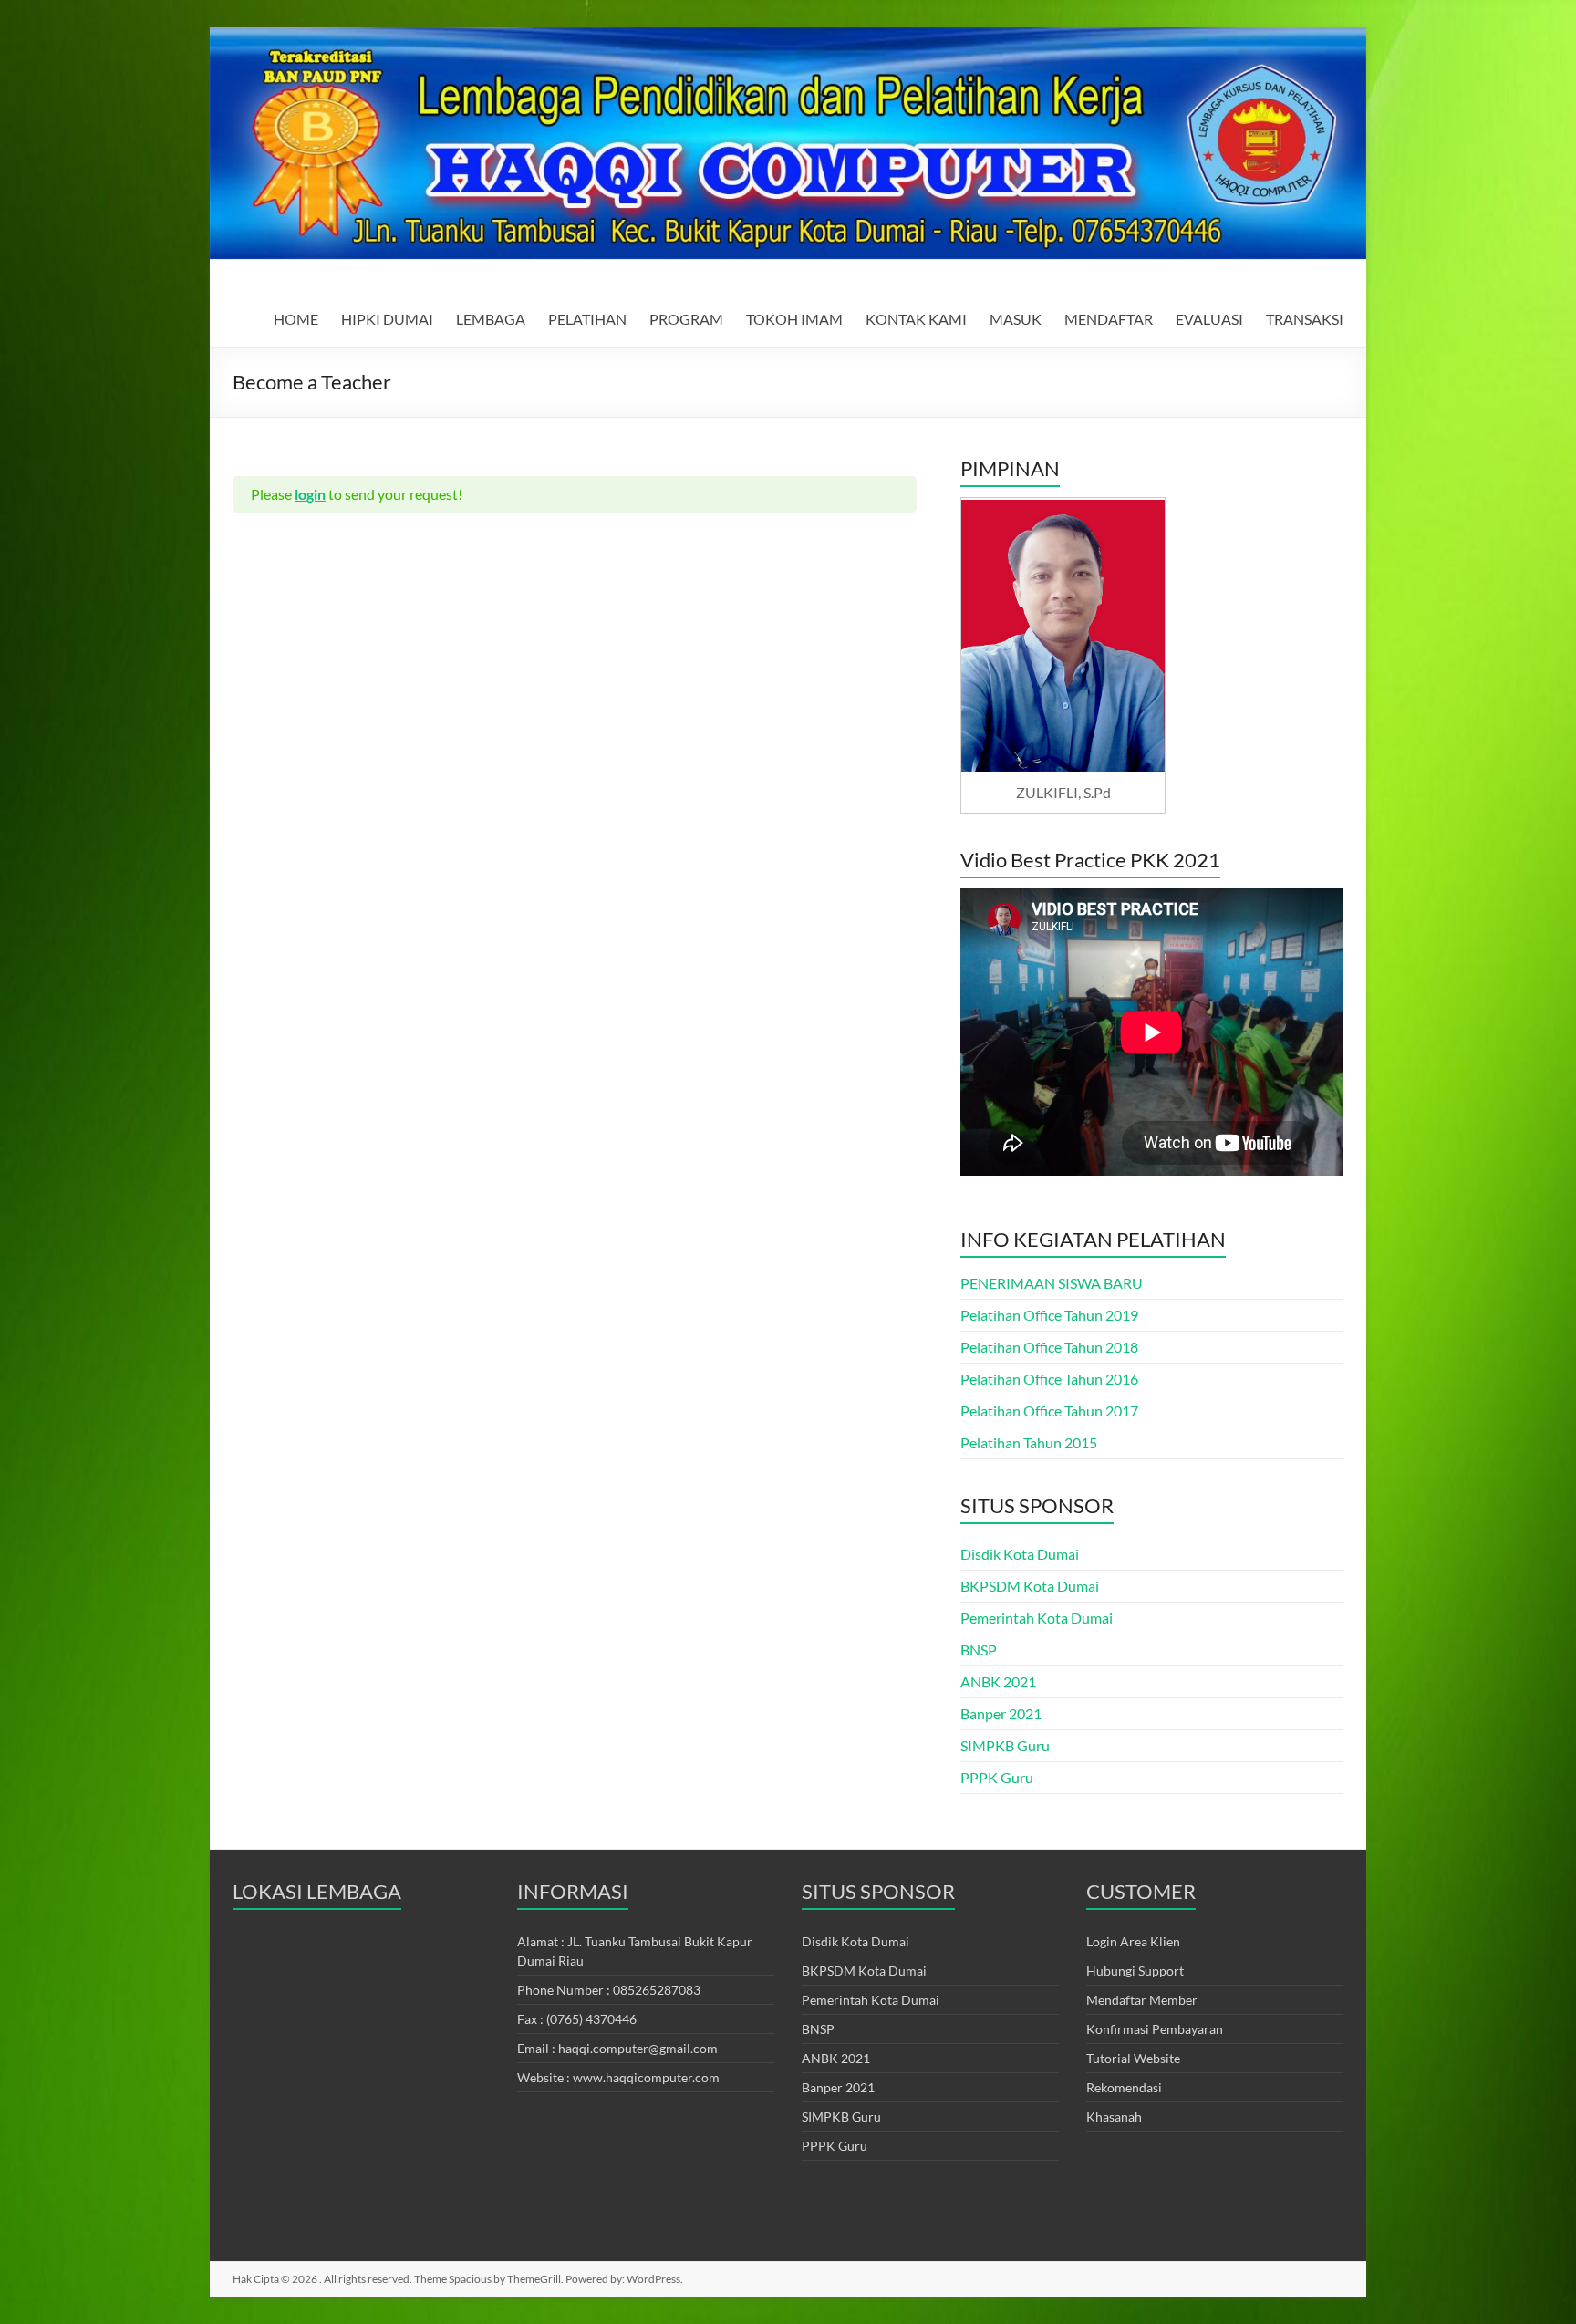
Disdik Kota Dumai (1020, 1554)
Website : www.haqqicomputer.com (618, 2077)
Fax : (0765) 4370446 (577, 2019)
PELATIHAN (587, 319)
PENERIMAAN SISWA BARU (1052, 1283)
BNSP (979, 1650)
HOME (296, 319)
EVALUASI (1209, 319)
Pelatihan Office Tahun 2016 (1049, 1379)
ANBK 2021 (998, 1681)
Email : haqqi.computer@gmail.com (617, 2048)
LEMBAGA (491, 319)
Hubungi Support (1135, 1971)
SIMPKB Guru (1005, 1745)
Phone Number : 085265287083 (609, 1990)
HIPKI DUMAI (387, 319)
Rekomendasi (1124, 2087)
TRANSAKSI (1305, 319)
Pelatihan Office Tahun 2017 (1049, 1411)
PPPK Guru (997, 1777)
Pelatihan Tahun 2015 (1029, 1442)
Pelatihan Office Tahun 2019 (1049, 1315)
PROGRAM (686, 319)
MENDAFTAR (1109, 319)
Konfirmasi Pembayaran (1155, 2029)
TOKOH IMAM (794, 319)
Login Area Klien (1133, 1941)
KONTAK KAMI (916, 319)
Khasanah (1114, 2116)
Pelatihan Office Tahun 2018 (1049, 1347)
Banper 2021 (1001, 1713)
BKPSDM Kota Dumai (1030, 1586)
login (310, 494)
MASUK (1016, 319)
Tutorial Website (1133, 2058)
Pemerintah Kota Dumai (1037, 1618)
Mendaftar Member (1142, 2000)
